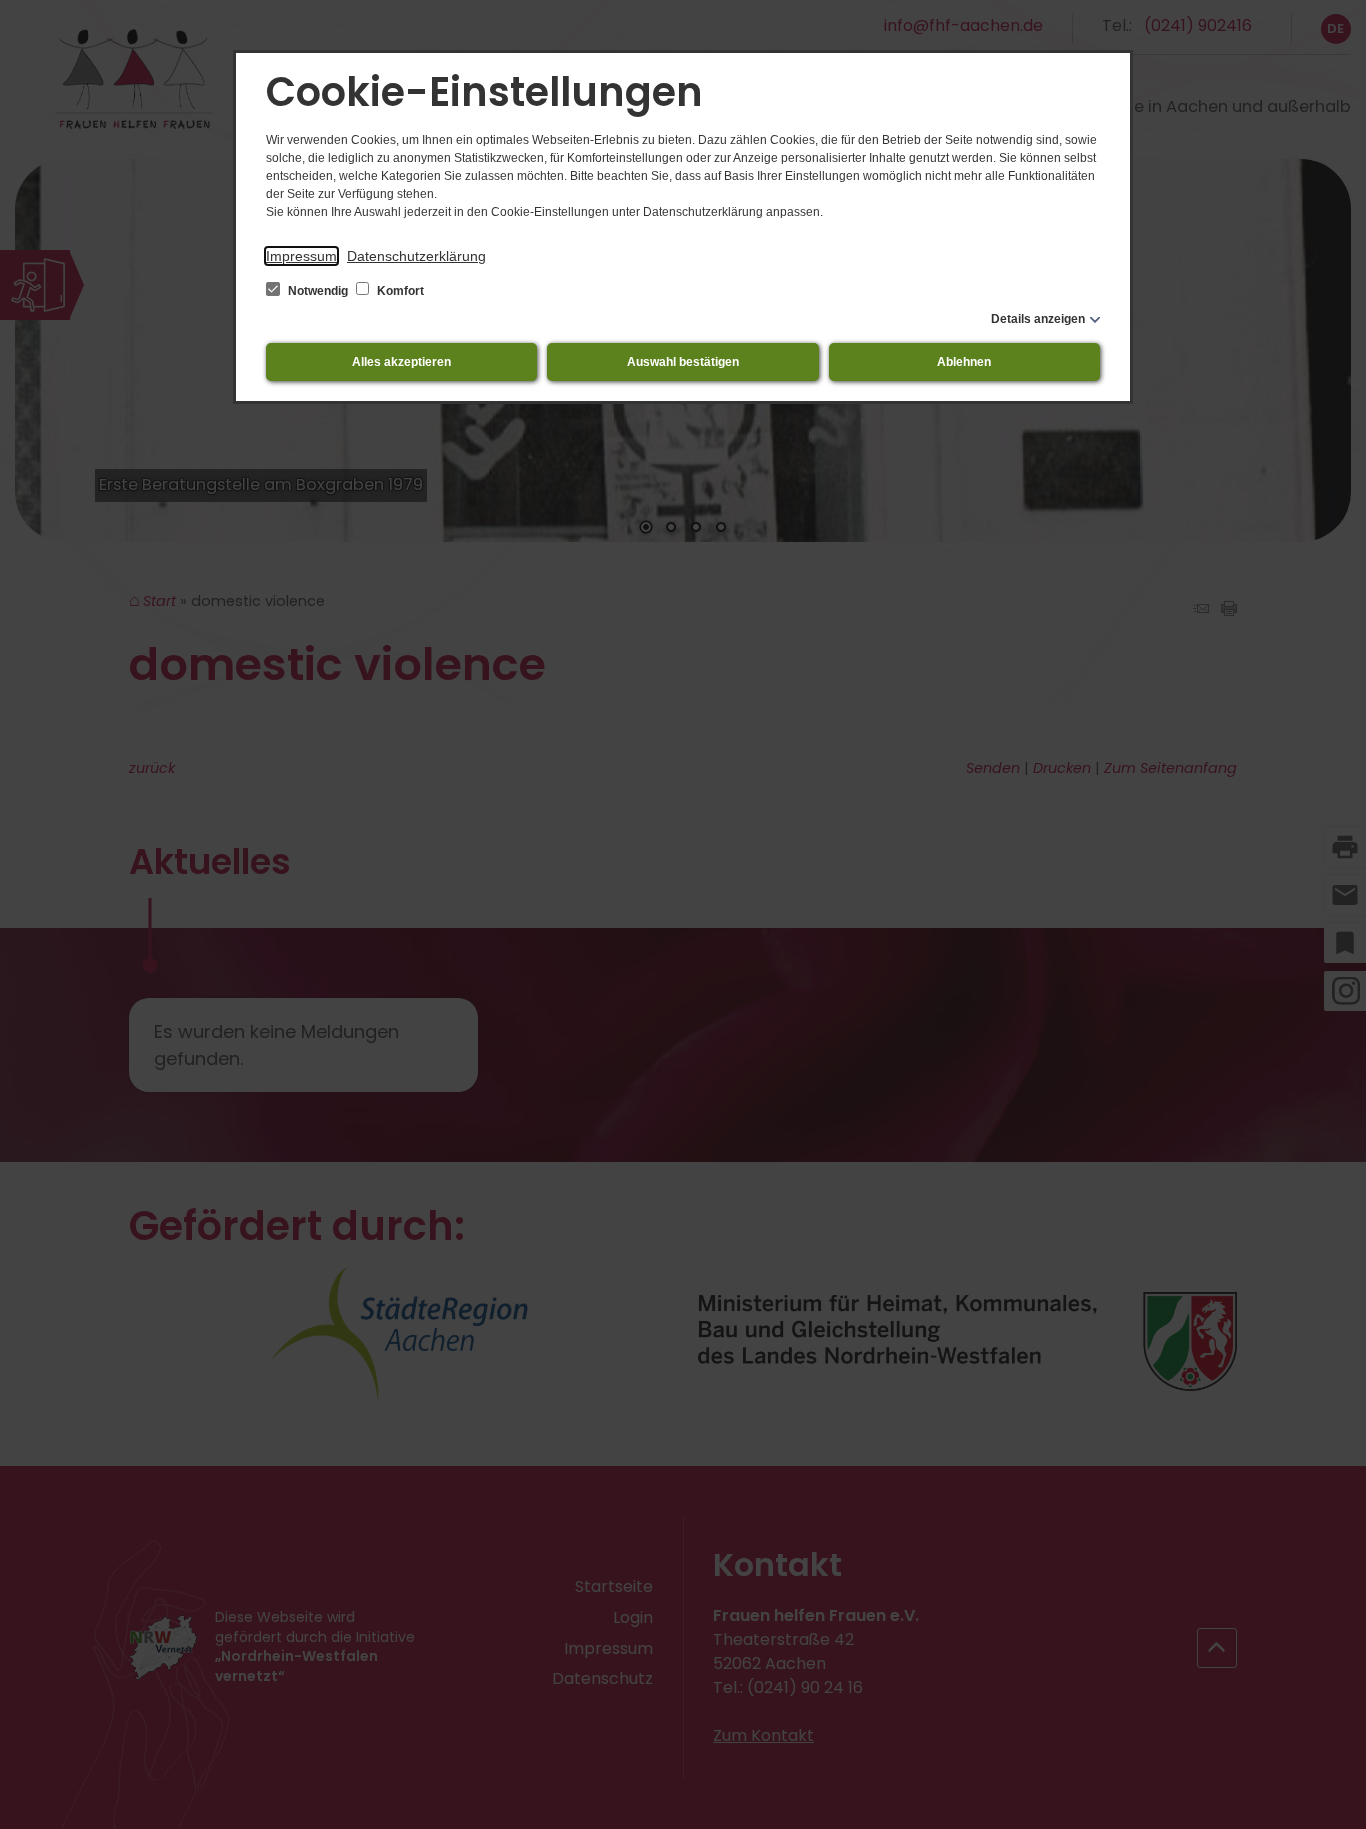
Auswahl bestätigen (683, 362)
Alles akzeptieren (401, 362)
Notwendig (318, 291)
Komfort (399, 291)
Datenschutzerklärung (416, 256)
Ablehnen (964, 362)
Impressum (301, 256)
